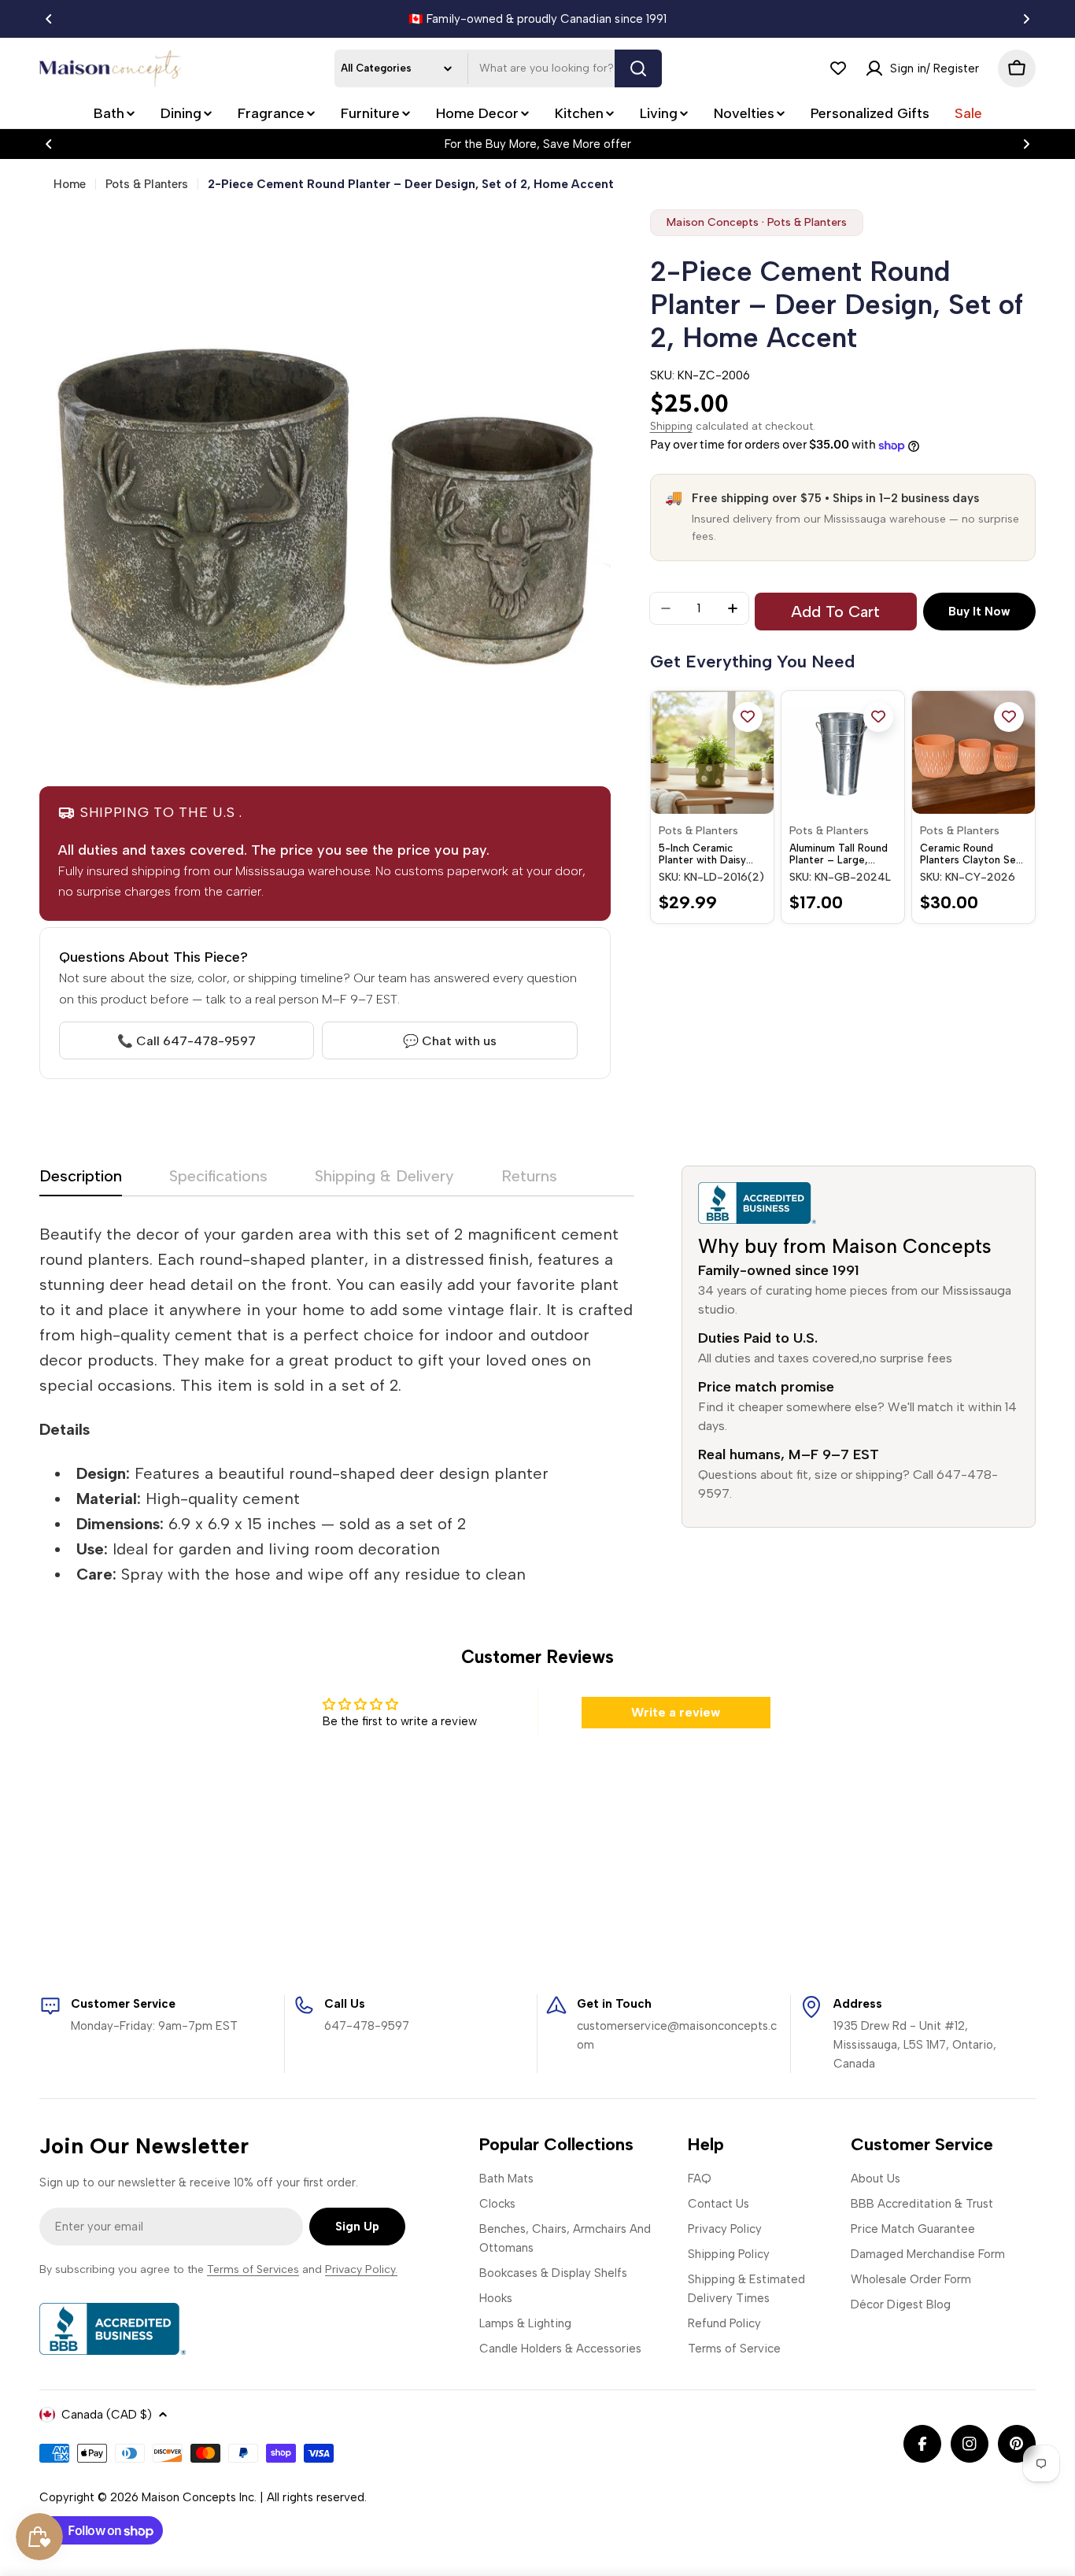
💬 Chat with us (450, 1041)
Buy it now (979, 612)
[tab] (81, 1181)
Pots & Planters (147, 184)
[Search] (638, 68)
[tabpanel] (337, 1404)
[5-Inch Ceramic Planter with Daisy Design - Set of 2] (712, 752)
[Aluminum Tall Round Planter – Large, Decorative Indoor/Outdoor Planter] (843, 752)
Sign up (357, 2227)
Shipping (671, 426)
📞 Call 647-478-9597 (187, 1041)
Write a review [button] (676, 1712)
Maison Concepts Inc (198, 2497)
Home (70, 184)
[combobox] (498, 68)
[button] (49, 19)
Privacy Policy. (361, 2269)
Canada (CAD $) (107, 2415)
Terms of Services (253, 2269)
